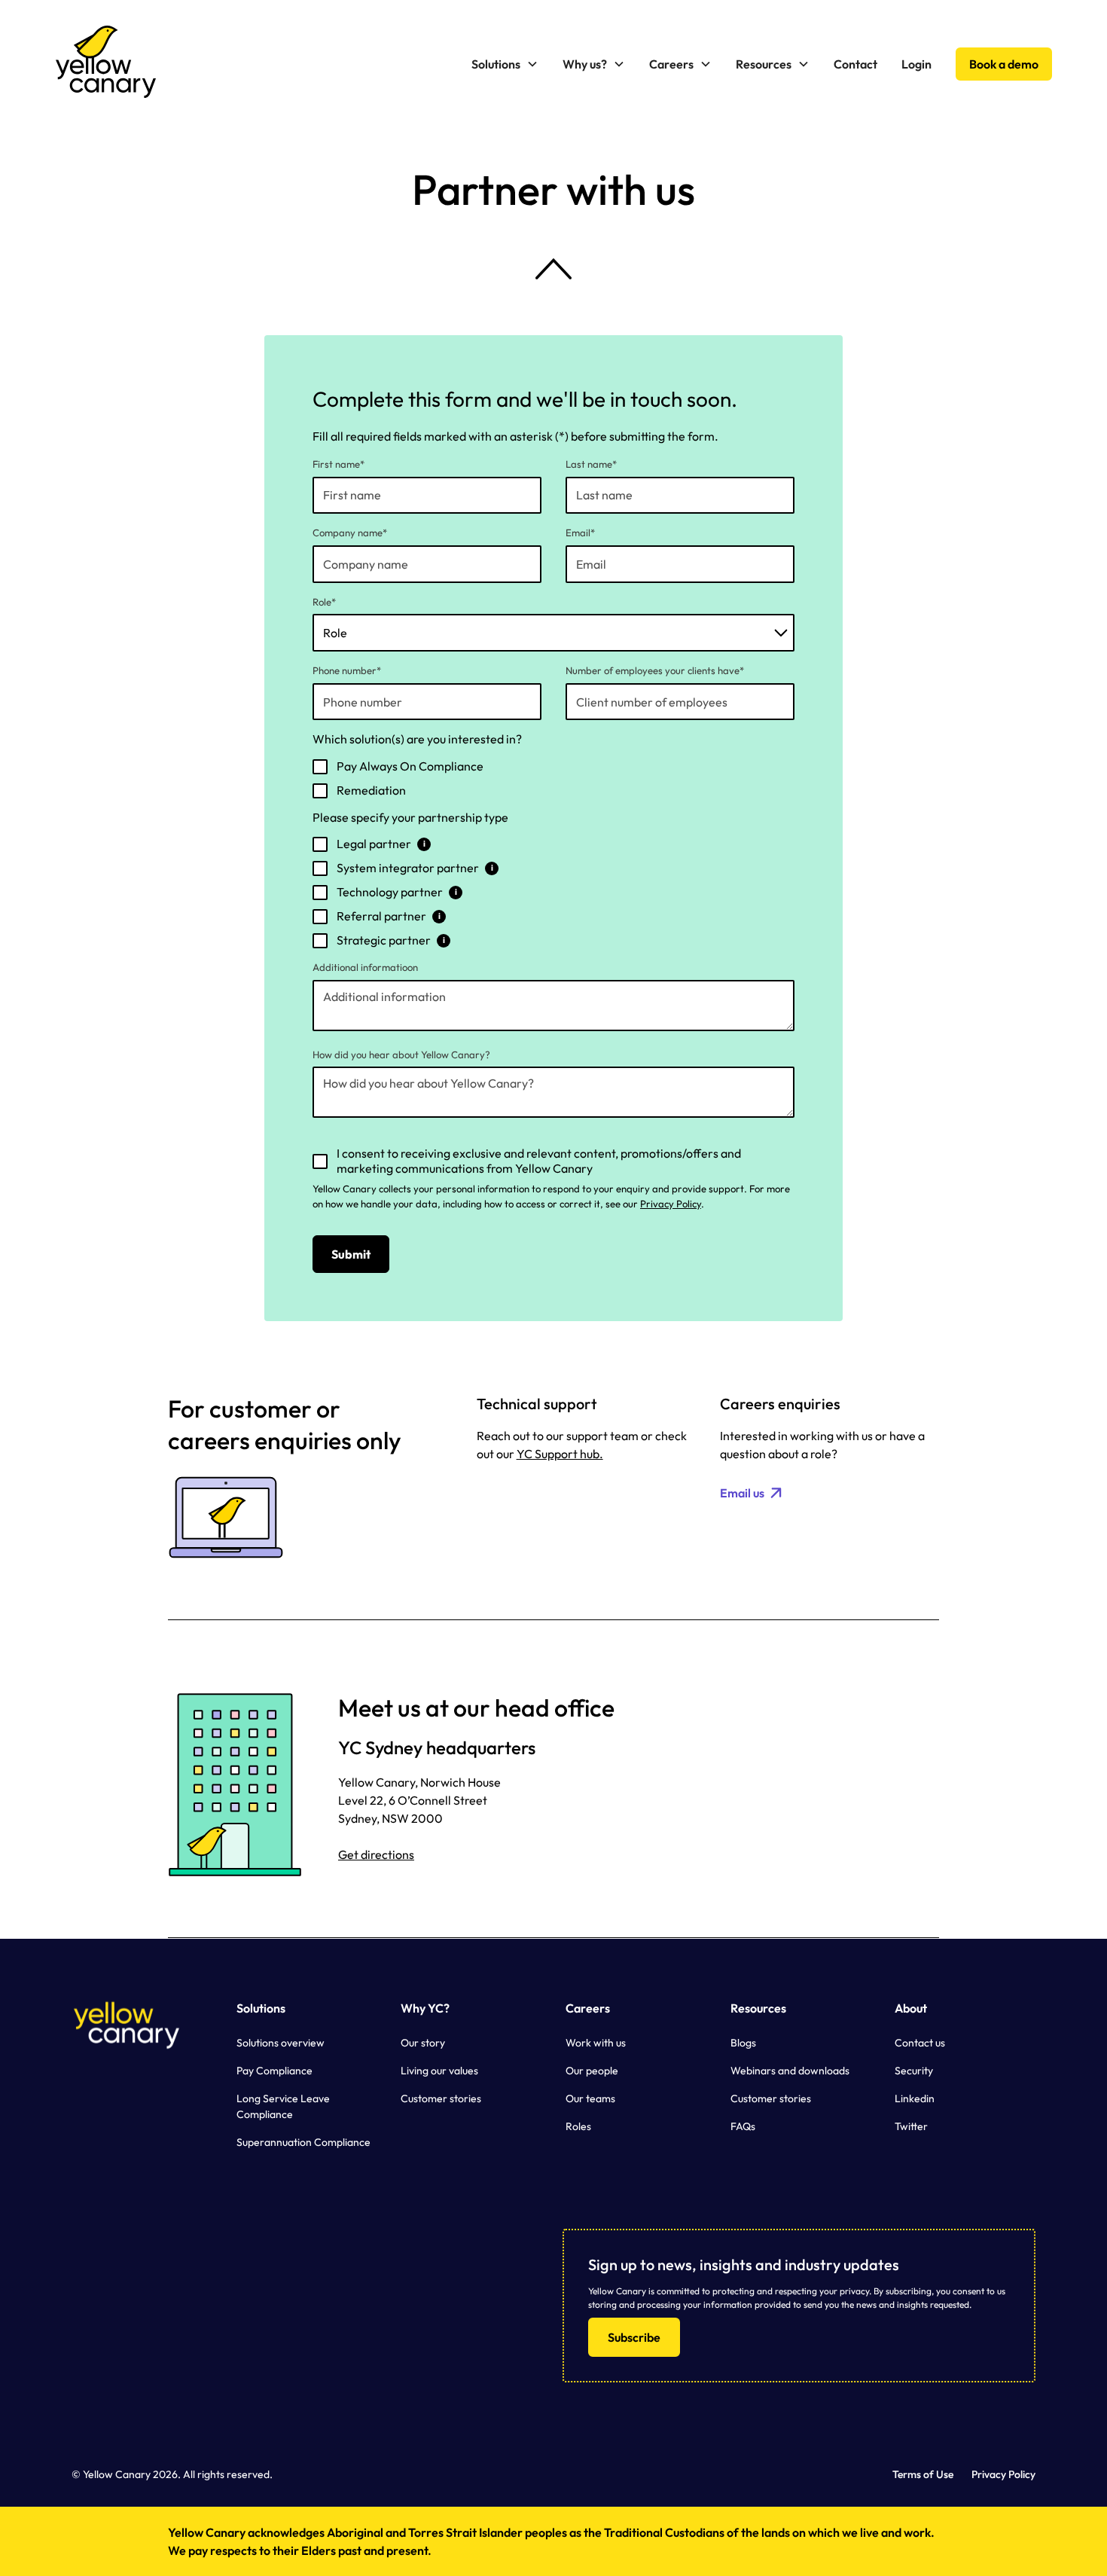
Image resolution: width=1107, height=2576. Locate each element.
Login (916, 64)
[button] (505, 64)
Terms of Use (923, 2474)
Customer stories (441, 2098)
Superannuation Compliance (303, 2142)
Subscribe (634, 2337)
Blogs (743, 2043)
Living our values (439, 2071)
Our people (592, 2071)
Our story (423, 2043)
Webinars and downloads (790, 2071)
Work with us (596, 2043)
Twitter (911, 2126)
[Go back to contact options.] (553, 269)
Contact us (920, 2043)
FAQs (743, 2126)
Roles (578, 2126)
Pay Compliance (274, 2071)
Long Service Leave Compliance (283, 2106)
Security (914, 2071)
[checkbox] (553, 779)
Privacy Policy (671, 1204)
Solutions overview (281, 2043)
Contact (855, 64)
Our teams (590, 2098)
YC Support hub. (560, 1454)
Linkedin (915, 2098)
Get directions (376, 1854)
